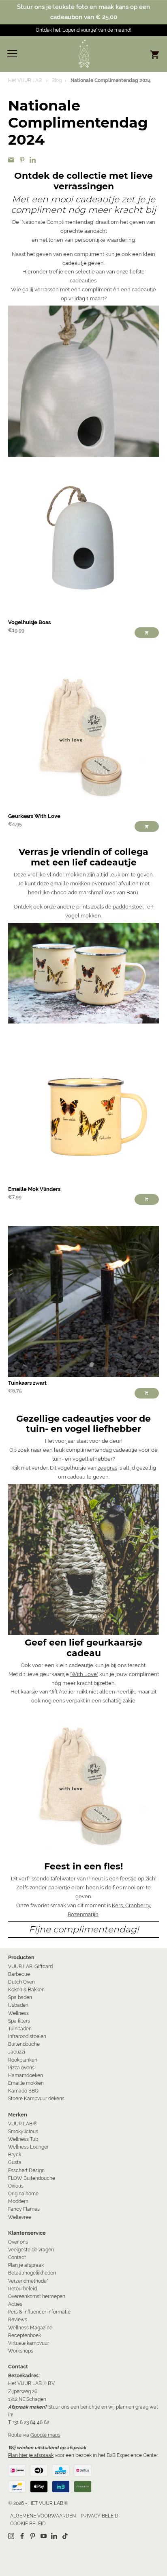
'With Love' (84, 1674)
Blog (57, 80)
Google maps (45, 2435)
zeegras (107, 1468)
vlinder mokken (66, 875)
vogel (72, 916)
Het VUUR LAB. (25, 80)
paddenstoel (128, 907)
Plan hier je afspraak (31, 2455)
